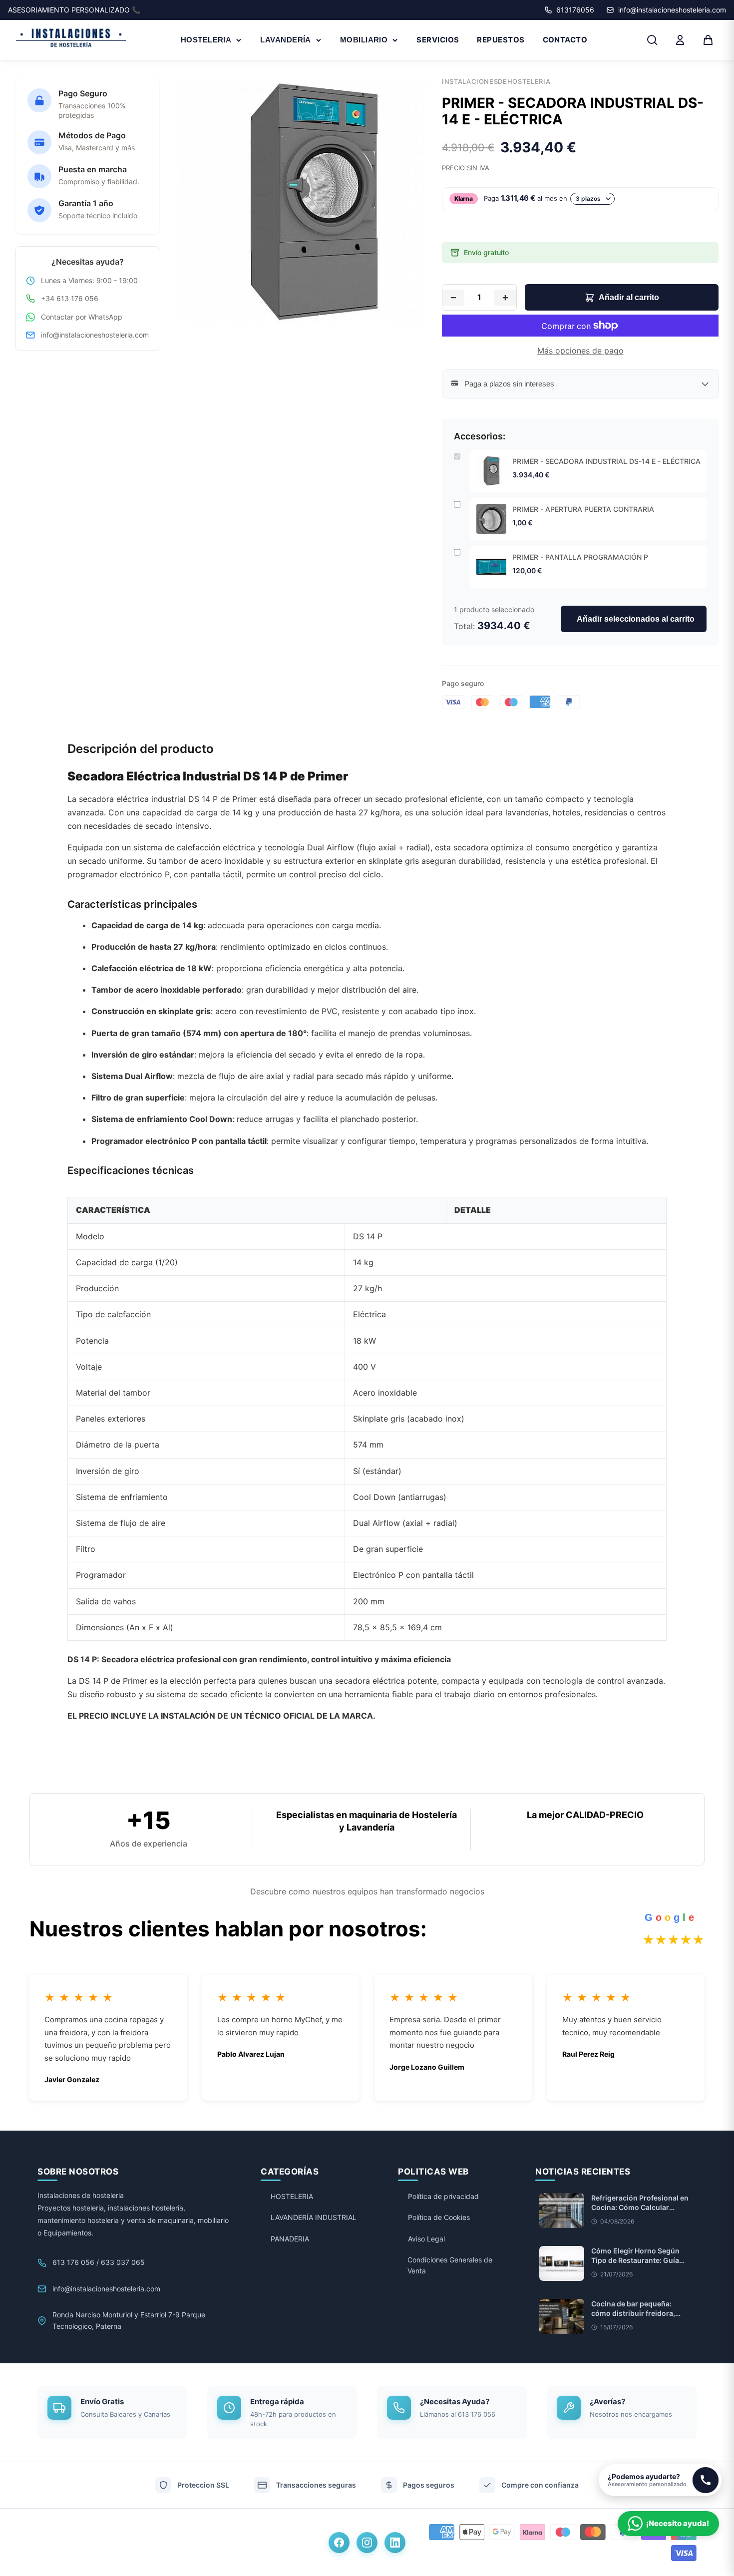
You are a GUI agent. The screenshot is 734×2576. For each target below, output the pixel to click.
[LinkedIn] (395, 2543)
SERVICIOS (438, 40)
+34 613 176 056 (70, 298)
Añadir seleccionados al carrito (636, 619)
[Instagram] (367, 2543)
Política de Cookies (439, 2217)
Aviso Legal (426, 2239)
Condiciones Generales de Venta (450, 2265)
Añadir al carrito (629, 297)
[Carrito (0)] (708, 40)
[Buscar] (652, 40)
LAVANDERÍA (286, 40)
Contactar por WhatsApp (82, 317)
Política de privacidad (443, 2196)
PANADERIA (290, 2239)
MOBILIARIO (364, 40)
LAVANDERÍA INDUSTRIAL (314, 2217)
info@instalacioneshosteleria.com (95, 335)
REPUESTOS (501, 40)
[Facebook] (339, 2543)
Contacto (565, 40)
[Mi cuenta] (680, 40)
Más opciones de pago (580, 351)
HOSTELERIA (206, 40)
